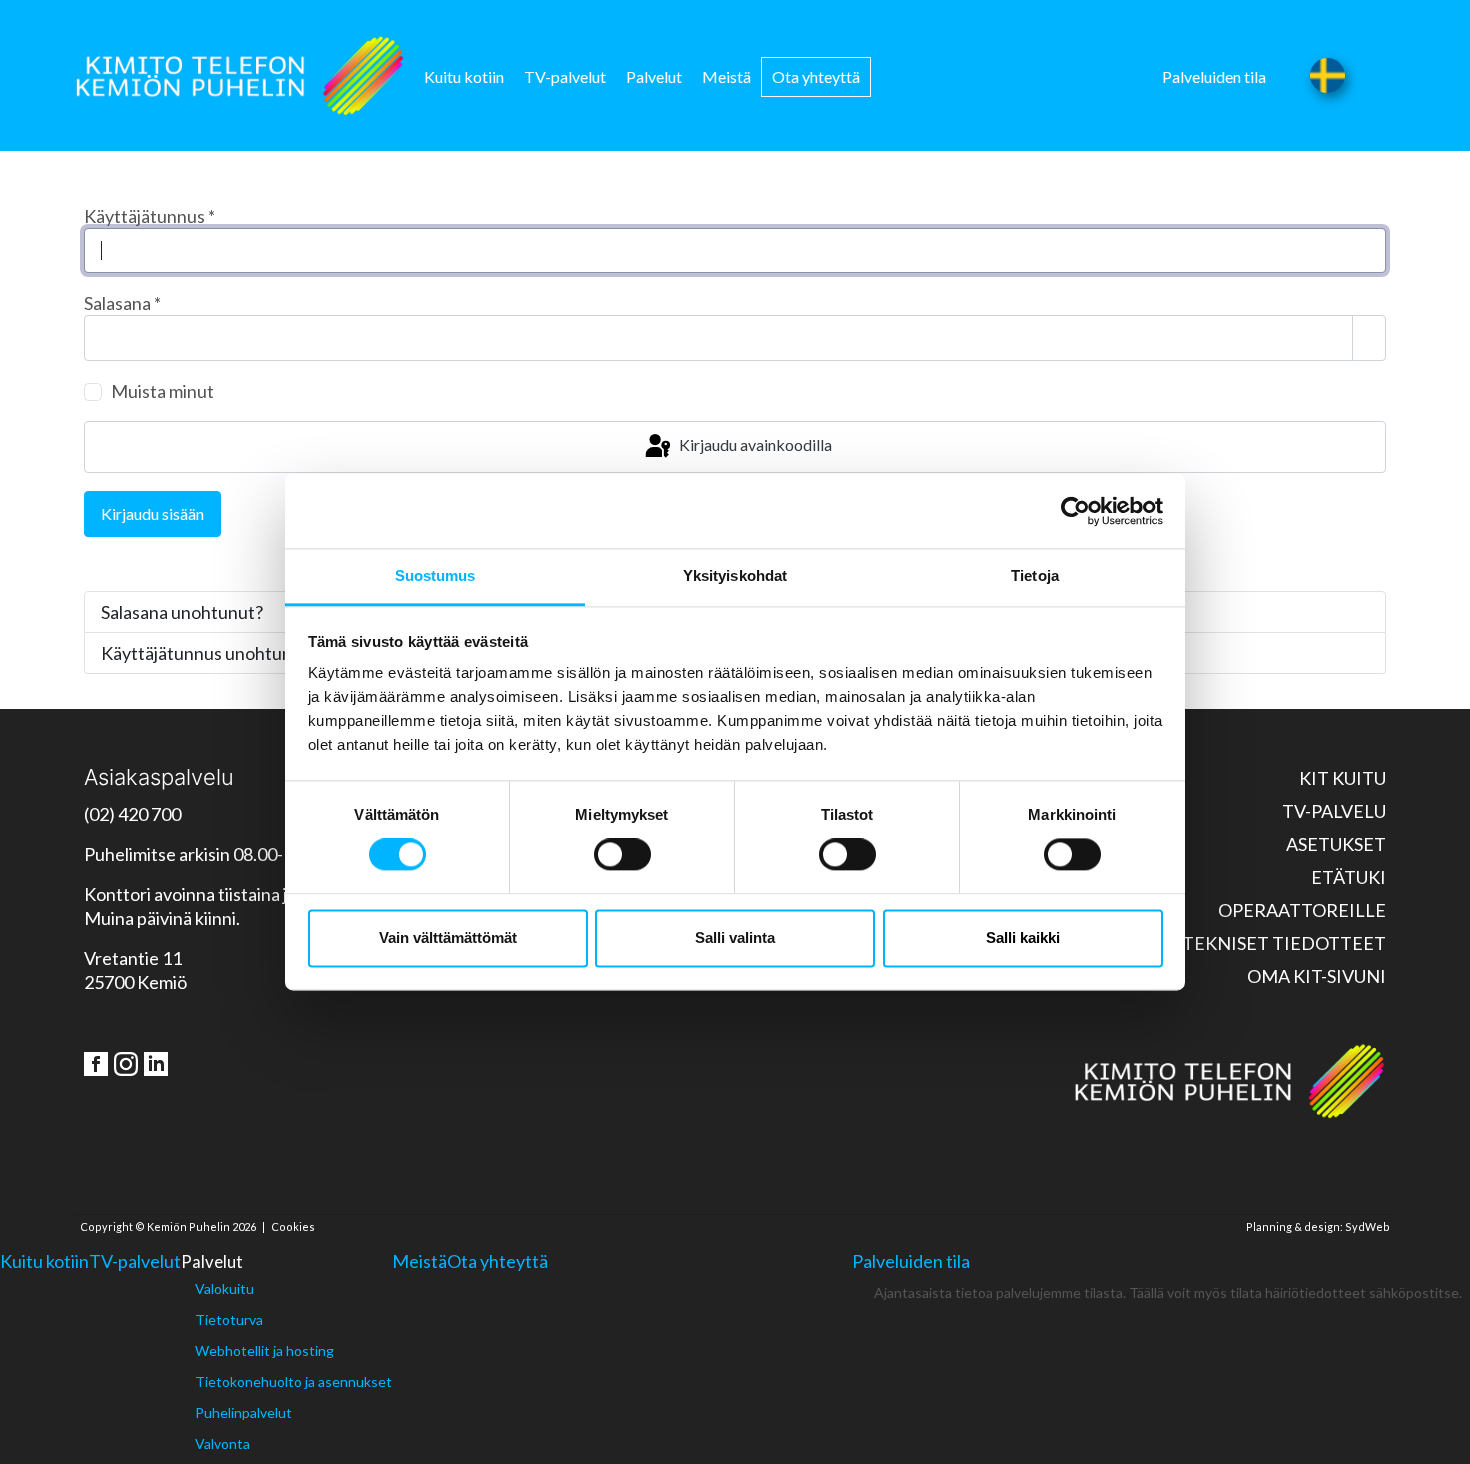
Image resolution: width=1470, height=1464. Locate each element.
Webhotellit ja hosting (264, 1350)
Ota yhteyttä (816, 76)
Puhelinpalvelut (243, 1412)
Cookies (293, 1226)
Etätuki (1348, 877)
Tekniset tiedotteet (1284, 943)
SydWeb (1367, 1226)
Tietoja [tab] (1035, 575)
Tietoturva (229, 1319)
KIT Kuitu (1342, 778)
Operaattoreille (1302, 910)
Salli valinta (735, 937)
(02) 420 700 (132, 814)
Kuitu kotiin (464, 76)
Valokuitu (224, 1288)
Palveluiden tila (1214, 76)
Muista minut (162, 391)
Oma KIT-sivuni (1316, 976)
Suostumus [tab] (435, 575)
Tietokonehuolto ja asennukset (293, 1381)
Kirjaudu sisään (152, 513)
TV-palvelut (565, 76)
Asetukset (1336, 844)
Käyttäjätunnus (149, 216)
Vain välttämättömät (448, 937)
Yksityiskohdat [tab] (735, 575)
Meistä (726, 76)
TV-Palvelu (1334, 811)
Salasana (122, 303)
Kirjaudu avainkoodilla (754, 444)
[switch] (622, 855)
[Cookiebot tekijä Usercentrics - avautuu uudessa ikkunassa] (1075, 511)
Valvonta (222, 1443)
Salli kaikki (1023, 937)
